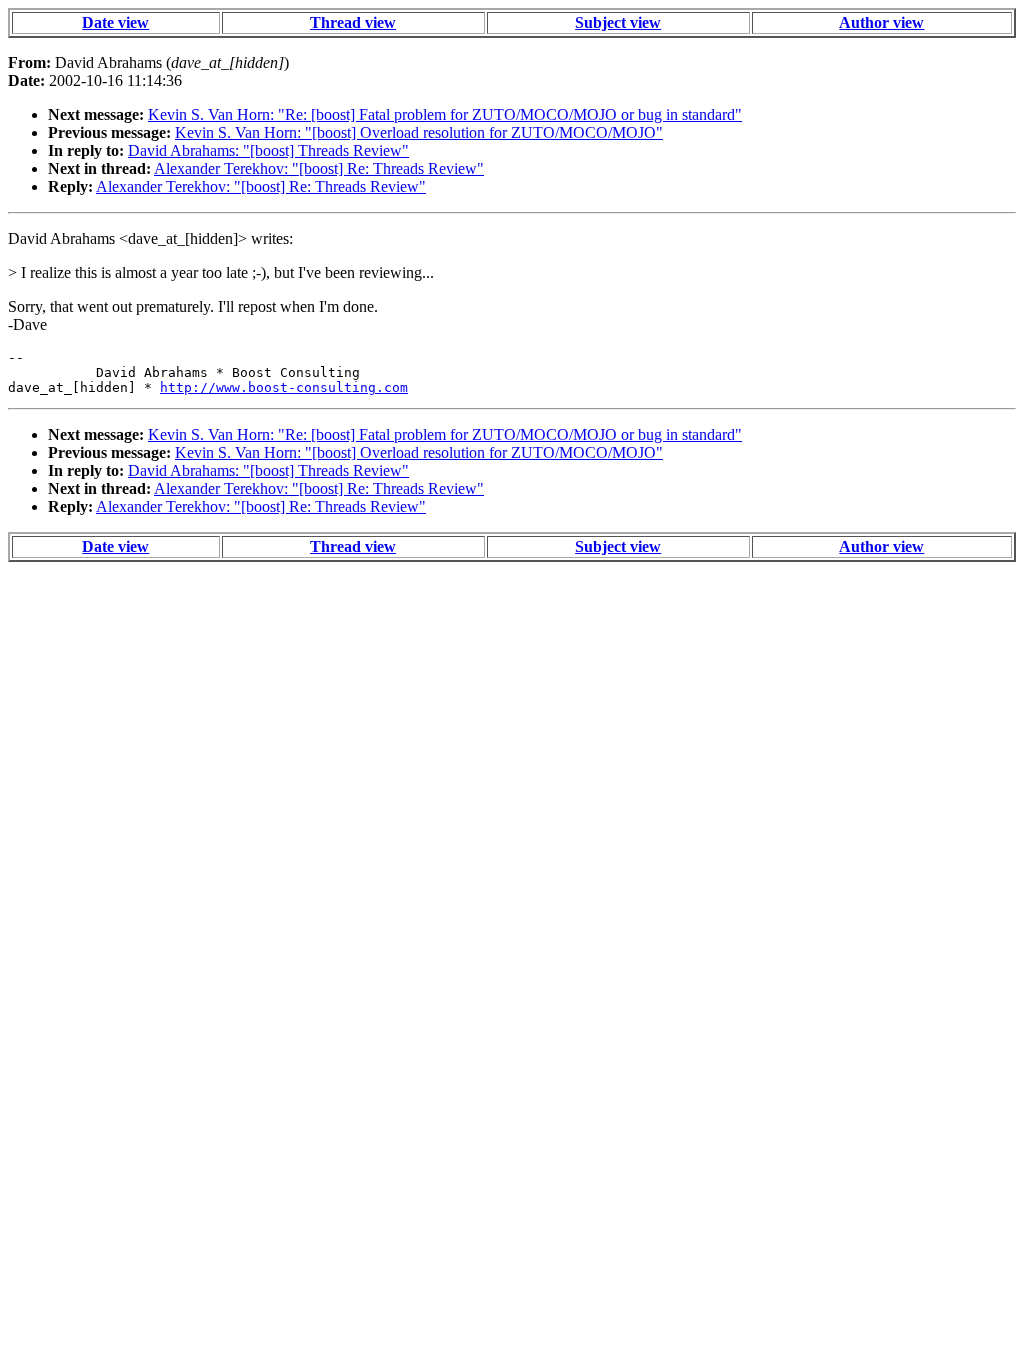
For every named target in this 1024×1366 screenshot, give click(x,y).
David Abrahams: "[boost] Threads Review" (268, 150)
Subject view (618, 22)
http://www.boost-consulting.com (284, 387)
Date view (115, 22)
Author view (881, 22)
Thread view (353, 22)
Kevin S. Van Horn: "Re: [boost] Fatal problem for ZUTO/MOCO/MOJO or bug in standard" (445, 114)
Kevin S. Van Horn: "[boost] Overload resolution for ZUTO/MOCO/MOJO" (419, 132)
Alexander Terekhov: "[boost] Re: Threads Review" (319, 168)
